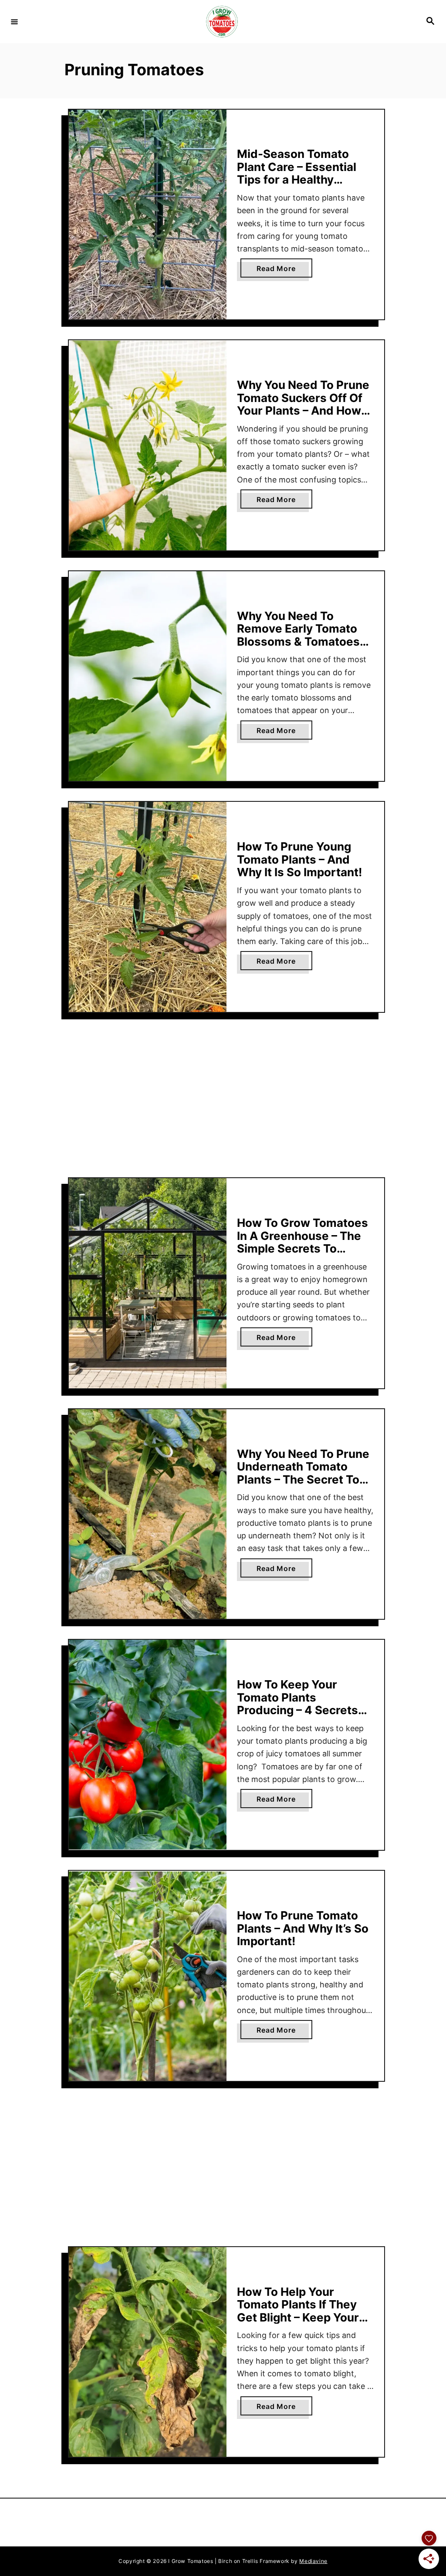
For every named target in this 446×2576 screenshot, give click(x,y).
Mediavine (313, 2561)
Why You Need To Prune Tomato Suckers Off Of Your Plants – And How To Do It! (303, 404)
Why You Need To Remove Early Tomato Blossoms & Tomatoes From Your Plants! (298, 635)
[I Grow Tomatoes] (222, 22)
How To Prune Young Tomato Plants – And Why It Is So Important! (299, 859)
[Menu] (14, 21)
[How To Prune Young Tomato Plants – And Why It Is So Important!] (148, 907)
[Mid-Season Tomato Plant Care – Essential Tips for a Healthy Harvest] (148, 215)
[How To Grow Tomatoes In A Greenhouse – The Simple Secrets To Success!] (148, 1283)
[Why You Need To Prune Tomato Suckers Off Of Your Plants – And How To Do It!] (148, 445)
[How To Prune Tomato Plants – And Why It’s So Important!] (148, 1976)
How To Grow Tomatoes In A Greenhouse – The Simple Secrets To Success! (302, 1242)
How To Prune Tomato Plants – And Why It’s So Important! (303, 1928)
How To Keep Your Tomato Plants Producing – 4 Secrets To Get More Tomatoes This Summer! (300, 1710)
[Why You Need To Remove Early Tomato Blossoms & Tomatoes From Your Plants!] (148, 676)
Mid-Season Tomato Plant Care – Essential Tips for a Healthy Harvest (297, 173)
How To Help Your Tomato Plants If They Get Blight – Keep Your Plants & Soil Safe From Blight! (301, 2317)
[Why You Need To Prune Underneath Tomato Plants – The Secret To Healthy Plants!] (148, 1514)
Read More (284, 271)
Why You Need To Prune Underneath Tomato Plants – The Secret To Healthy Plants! (303, 1473)
